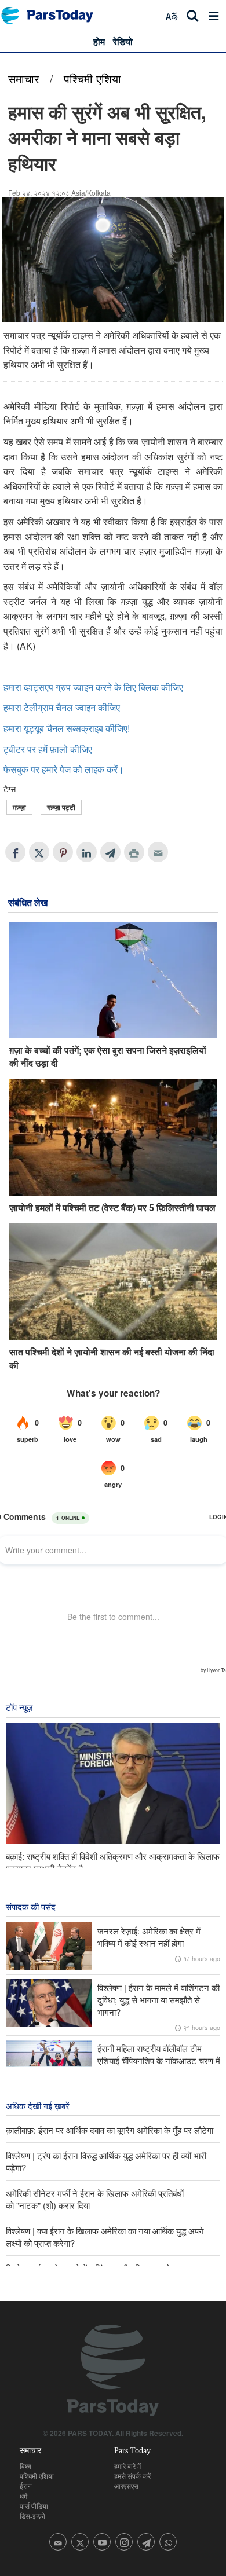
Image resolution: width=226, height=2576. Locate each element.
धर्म (23, 2497)
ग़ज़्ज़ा (19, 807)
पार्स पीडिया (34, 2507)
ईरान (26, 2486)
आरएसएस (126, 2486)
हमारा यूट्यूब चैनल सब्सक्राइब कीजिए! (67, 728)
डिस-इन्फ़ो (32, 2516)
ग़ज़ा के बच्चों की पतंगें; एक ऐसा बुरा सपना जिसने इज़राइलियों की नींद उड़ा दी (108, 1057)
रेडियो (123, 41)
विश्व (25, 2467)
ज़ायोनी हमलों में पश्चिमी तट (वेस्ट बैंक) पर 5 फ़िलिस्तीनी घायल (112, 1208)
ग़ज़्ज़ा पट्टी (61, 807)
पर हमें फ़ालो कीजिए (60, 749)
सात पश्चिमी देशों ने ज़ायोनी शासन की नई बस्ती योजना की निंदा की (112, 1358)
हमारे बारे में (127, 2467)
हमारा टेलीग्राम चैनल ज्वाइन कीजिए (62, 707)
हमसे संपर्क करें (132, 2476)
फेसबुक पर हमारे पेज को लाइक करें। (64, 769)
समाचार (24, 78)
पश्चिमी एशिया (92, 78)
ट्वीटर (14, 749)
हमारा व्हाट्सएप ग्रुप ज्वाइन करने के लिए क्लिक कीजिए (93, 687)
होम (99, 41)
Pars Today (53, 15)
